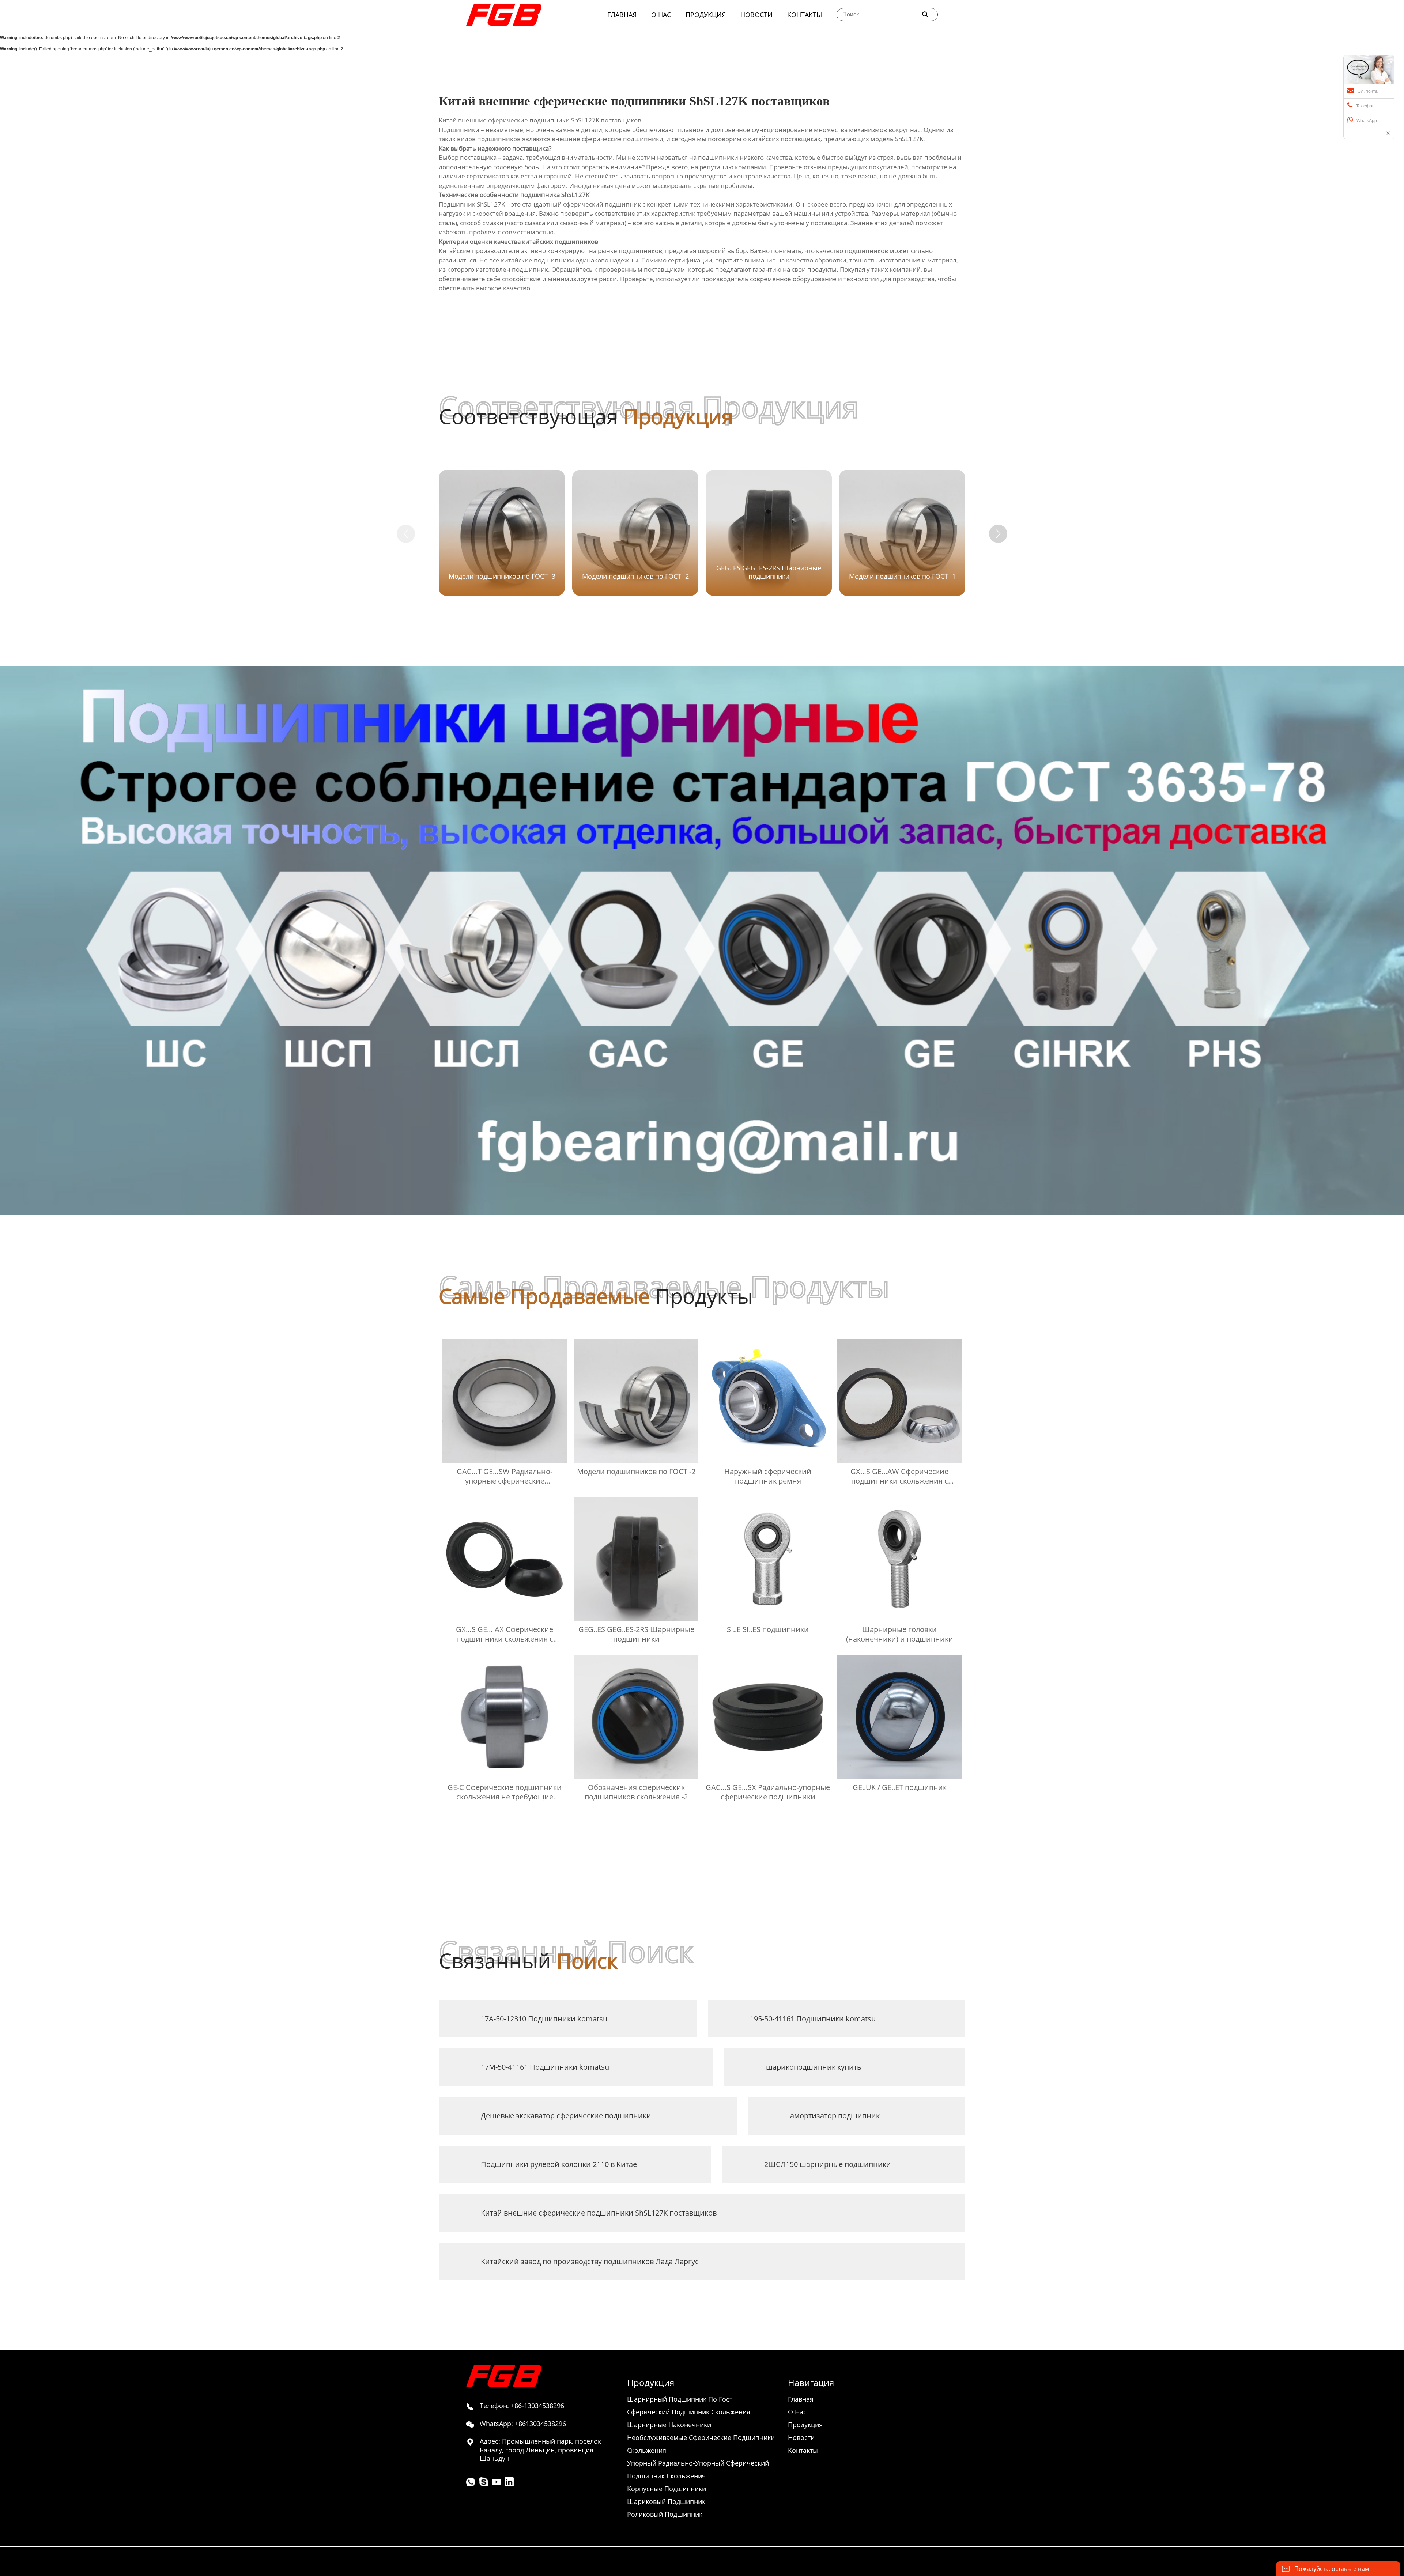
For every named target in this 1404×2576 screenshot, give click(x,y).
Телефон (1365, 106)
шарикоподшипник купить (814, 2067)
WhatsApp (1367, 121)
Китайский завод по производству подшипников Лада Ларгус (590, 2261)
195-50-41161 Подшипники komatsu (813, 2019)
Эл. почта (1368, 91)
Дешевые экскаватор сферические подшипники (566, 2116)
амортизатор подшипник (835, 2116)
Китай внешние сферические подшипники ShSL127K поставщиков (599, 2213)
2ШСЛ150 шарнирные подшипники (828, 2164)
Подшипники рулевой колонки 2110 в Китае (559, 2164)
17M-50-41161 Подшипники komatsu (545, 2067)
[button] (998, 534)
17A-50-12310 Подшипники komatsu (544, 2019)
